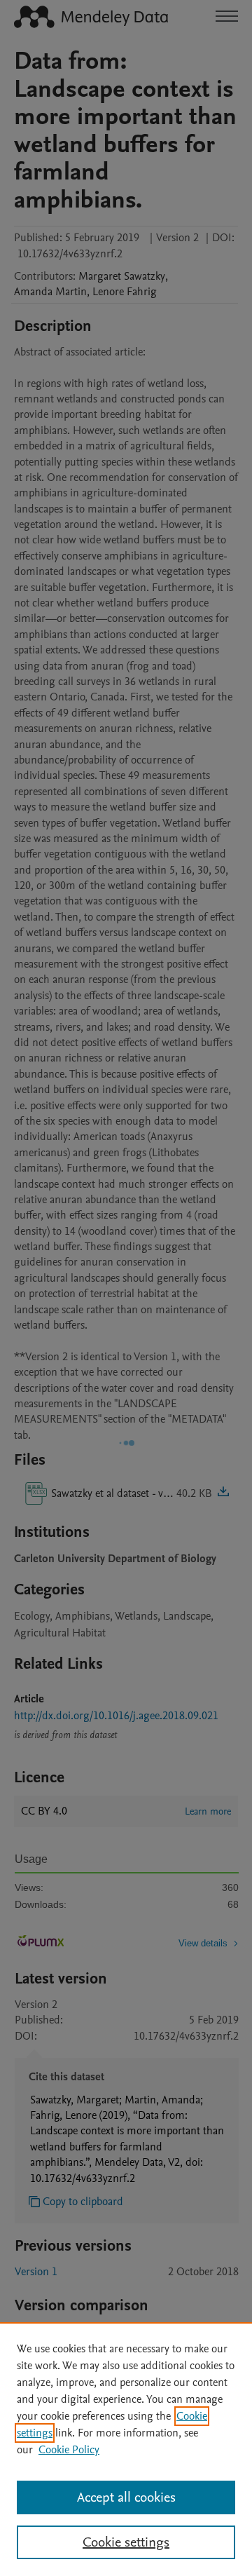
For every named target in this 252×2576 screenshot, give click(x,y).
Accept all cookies (126, 2497)
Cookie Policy (69, 2450)
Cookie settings (126, 2542)
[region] (126, 2449)
